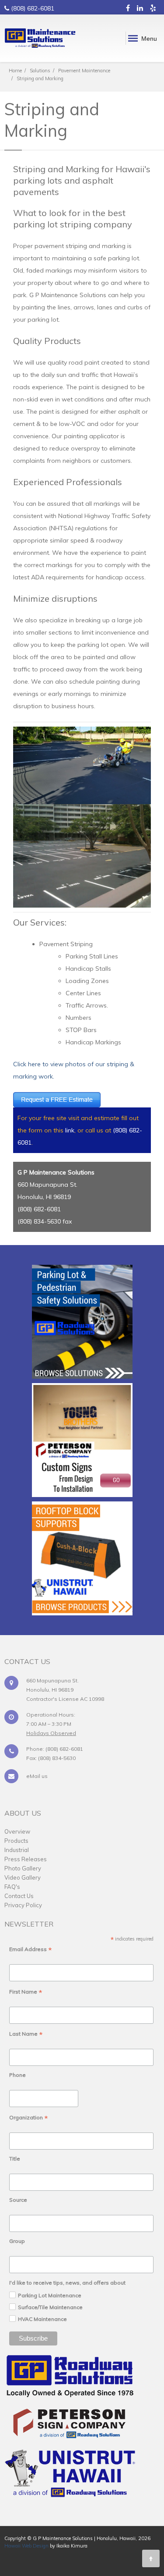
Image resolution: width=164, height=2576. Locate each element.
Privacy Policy (23, 1905)
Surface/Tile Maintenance (50, 2307)
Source (18, 2200)
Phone (17, 2075)
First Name (26, 1992)
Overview (17, 1831)
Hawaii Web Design (26, 2546)
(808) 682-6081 (33, 8)
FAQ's (12, 1887)
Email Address (31, 1950)
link (70, 1130)
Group (17, 2241)
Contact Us (19, 1896)
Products (16, 1841)
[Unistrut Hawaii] (70, 2476)
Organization (29, 2118)
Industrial (17, 1850)
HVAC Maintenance (42, 2319)
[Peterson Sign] (70, 2426)
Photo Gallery (23, 1868)
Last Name (26, 2034)
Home (15, 71)
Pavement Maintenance (84, 71)
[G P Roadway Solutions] (70, 2379)
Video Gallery (23, 1877)
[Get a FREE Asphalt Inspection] (57, 1099)
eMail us (37, 1776)
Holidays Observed (51, 1733)
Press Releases (26, 1859)
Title (15, 2159)
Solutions (40, 71)
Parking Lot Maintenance (50, 2295)
